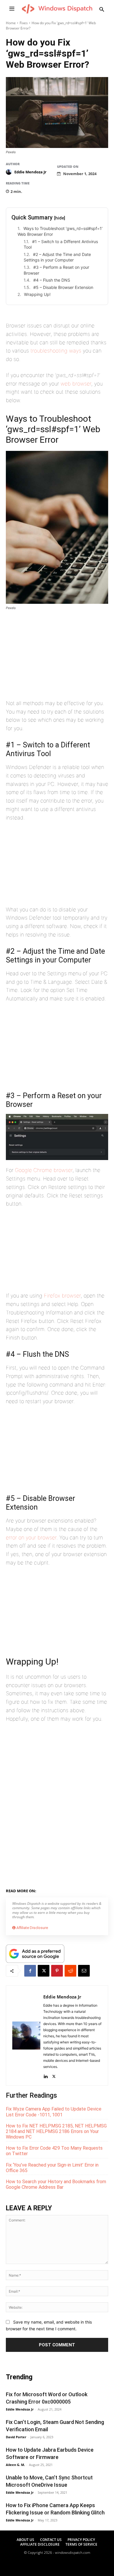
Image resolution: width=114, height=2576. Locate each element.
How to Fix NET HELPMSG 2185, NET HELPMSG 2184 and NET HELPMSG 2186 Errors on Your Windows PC (56, 2131)
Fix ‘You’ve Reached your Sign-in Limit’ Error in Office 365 (52, 2168)
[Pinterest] (57, 1971)
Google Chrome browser (44, 1170)
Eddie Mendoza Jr (30, 172)
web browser (76, 384)
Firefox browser (62, 1296)
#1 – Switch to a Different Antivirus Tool (61, 244)
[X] (44, 1971)
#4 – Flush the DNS (52, 280)
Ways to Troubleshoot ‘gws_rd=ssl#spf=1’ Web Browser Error (60, 231)
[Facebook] (30, 1971)
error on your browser (31, 1538)
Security (79, 1890)
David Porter (16, 2437)
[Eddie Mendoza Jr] (10, 172)
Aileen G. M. (15, 2465)
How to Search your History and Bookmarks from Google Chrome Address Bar (56, 2184)
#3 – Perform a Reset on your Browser (56, 270)
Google (61, 1890)
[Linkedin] (45, 2075)
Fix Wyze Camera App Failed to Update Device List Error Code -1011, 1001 (54, 2112)
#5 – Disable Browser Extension (63, 287)
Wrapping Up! (37, 294)
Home (11, 23)
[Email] (84, 1971)
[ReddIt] (70, 1971)
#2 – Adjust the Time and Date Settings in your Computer (57, 257)
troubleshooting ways (56, 351)
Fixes (24, 23)
